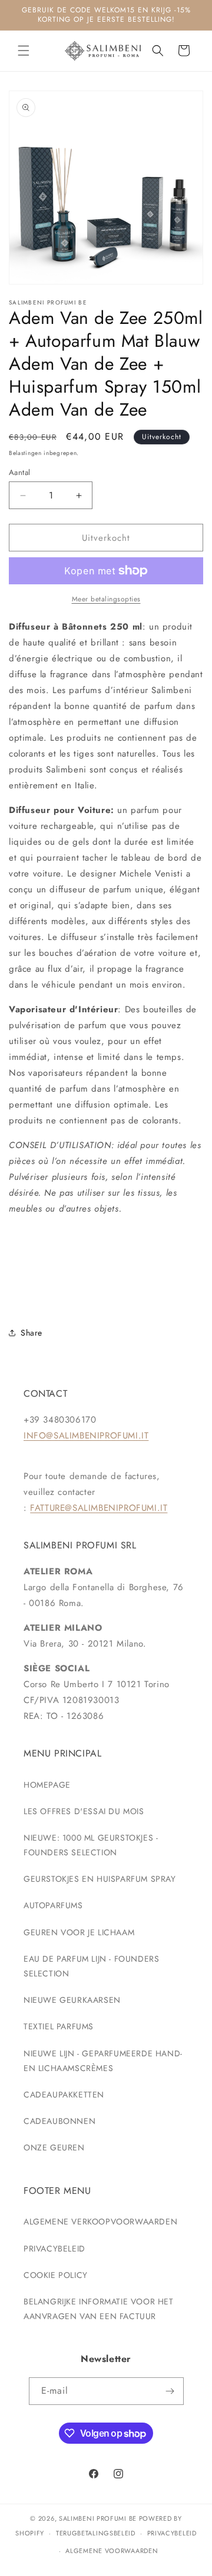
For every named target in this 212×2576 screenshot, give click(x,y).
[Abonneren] (170, 2391)
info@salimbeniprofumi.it (86, 1436)
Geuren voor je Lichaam (79, 1932)
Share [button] (32, 1333)
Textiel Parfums (59, 2026)
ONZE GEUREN (54, 2147)
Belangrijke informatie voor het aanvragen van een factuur (99, 2309)
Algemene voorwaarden (112, 2551)
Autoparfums (53, 1905)
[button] (24, 51)
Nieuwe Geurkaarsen (72, 2000)
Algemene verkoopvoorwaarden (100, 2222)
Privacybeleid (54, 2249)
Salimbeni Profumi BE (98, 2518)
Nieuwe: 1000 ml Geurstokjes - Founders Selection (91, 1845)
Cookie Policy (56, 2275)
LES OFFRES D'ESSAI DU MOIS (84, 1811)
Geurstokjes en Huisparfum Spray (100, 1879)
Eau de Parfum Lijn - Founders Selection (91, 1966)
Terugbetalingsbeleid (96, 2533)
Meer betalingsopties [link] (106, 599)
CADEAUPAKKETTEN (64, 2095)
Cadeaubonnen (59, 2121)
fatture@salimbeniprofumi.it (99, 1508)
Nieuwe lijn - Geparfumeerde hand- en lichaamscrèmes (103, 2061)
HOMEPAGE (47, 1785)
